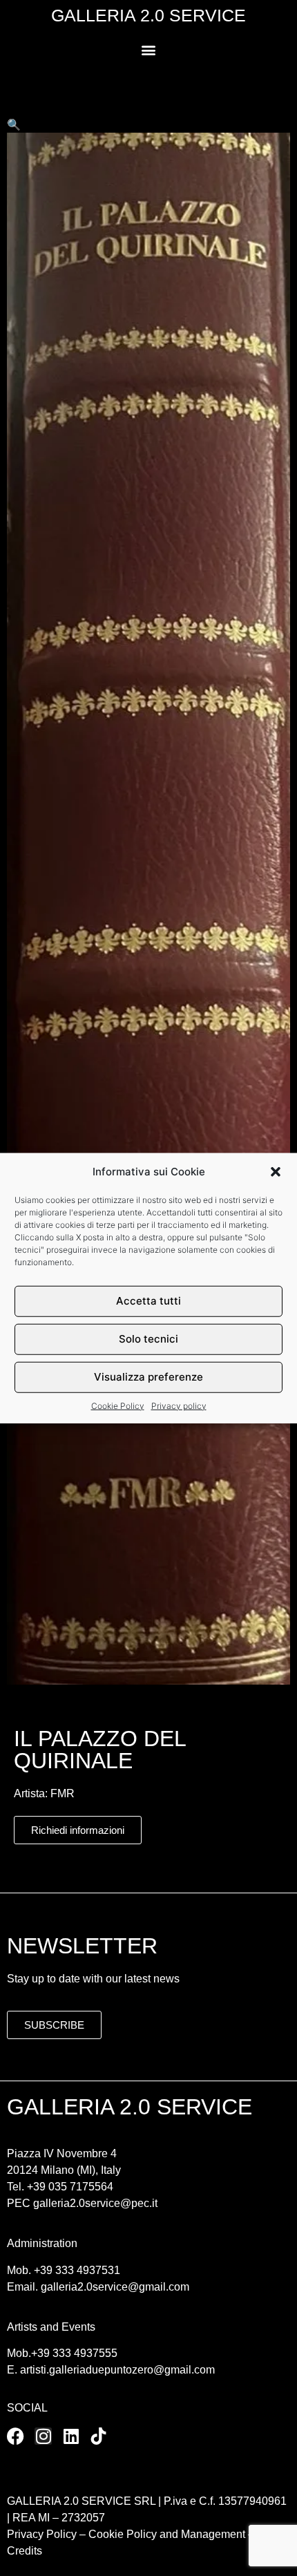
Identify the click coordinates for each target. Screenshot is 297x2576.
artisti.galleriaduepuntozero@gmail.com (117, 2370)
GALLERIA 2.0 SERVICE (148, 15)
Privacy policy (179, 1405)
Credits (25, 2551)
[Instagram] (43, 2436)
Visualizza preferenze (148, 1377)
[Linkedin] (71, 2436)
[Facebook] (16, 2436)
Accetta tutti (148, 1301)
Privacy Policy (42, 2534)
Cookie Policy (118, 1405)
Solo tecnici (148, 1339)
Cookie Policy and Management (165, 2534)
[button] (276, 1172)
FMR (63, 1793)
